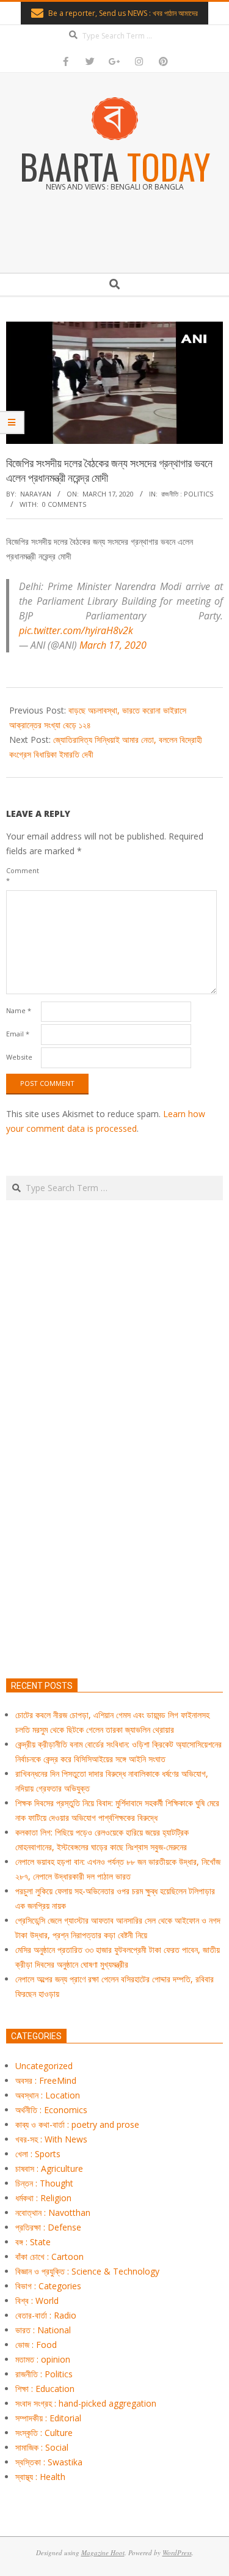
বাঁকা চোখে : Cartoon (49, 2257)
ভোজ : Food (36, 2345)
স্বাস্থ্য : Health (40, 2477)
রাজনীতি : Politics (187, 494)
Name (19, 1010)
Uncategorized (44, 2066)
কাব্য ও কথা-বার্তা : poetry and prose (77, 2124)
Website (19, 1057)
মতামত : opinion (43, 2359)
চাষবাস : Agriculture (49, 2168)
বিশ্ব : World (37, 2301)
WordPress (177, 2552)
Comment (22, 875)
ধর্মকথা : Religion (43, 2198)
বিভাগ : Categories (48, 2286)
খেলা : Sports (38, 2154)
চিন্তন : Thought (44, 2183)
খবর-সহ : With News (51, 2139)
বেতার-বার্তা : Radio (46, 2315)
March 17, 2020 (113, 645)
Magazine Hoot (103, 2552)
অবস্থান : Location (48, 2095)
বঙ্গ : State (33, 2242)
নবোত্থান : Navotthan (53, 2212)
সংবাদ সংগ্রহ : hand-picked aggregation (86, 2403)
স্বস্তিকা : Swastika (49, 2462)
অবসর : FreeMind (46, 2080)
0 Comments (64, 504)
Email (18, 1034)
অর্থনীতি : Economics (51, 2110)
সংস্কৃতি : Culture (44, 2433)
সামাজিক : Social (42, 2447)
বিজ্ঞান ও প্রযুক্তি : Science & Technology (87, 2271)
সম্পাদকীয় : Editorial (48, 2418)
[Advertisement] (114, 1497)
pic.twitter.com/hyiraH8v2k (76, 630)
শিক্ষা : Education (45, 2389)
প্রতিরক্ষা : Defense (48, 2227)
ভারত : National (43, 2330)
